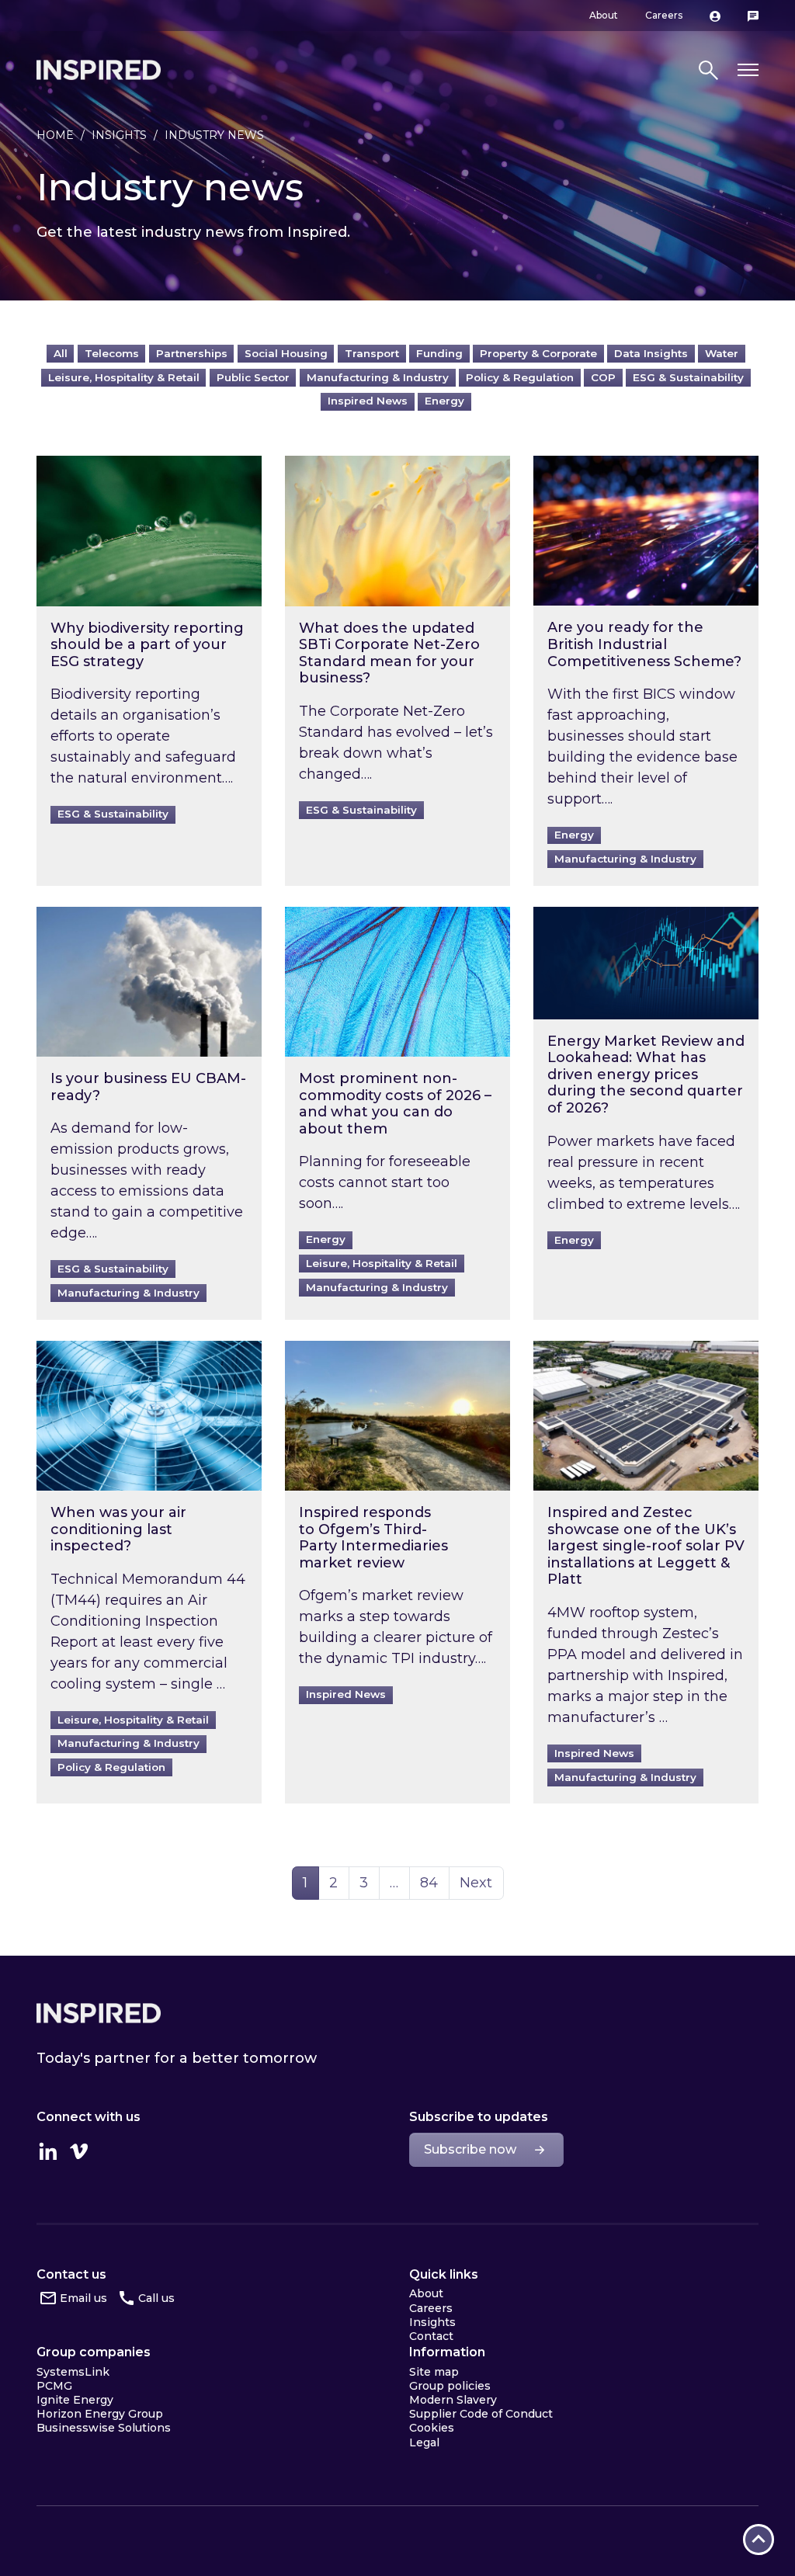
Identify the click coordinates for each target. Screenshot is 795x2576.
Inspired (99, 2013)
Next (476, 1883)
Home (55, 135)
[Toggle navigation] (748, 70)
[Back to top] (759, 2540)
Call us (156, 2298)
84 (434, 1882)
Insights (119, 135)
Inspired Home (99, 70)
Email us (83, 2298)
